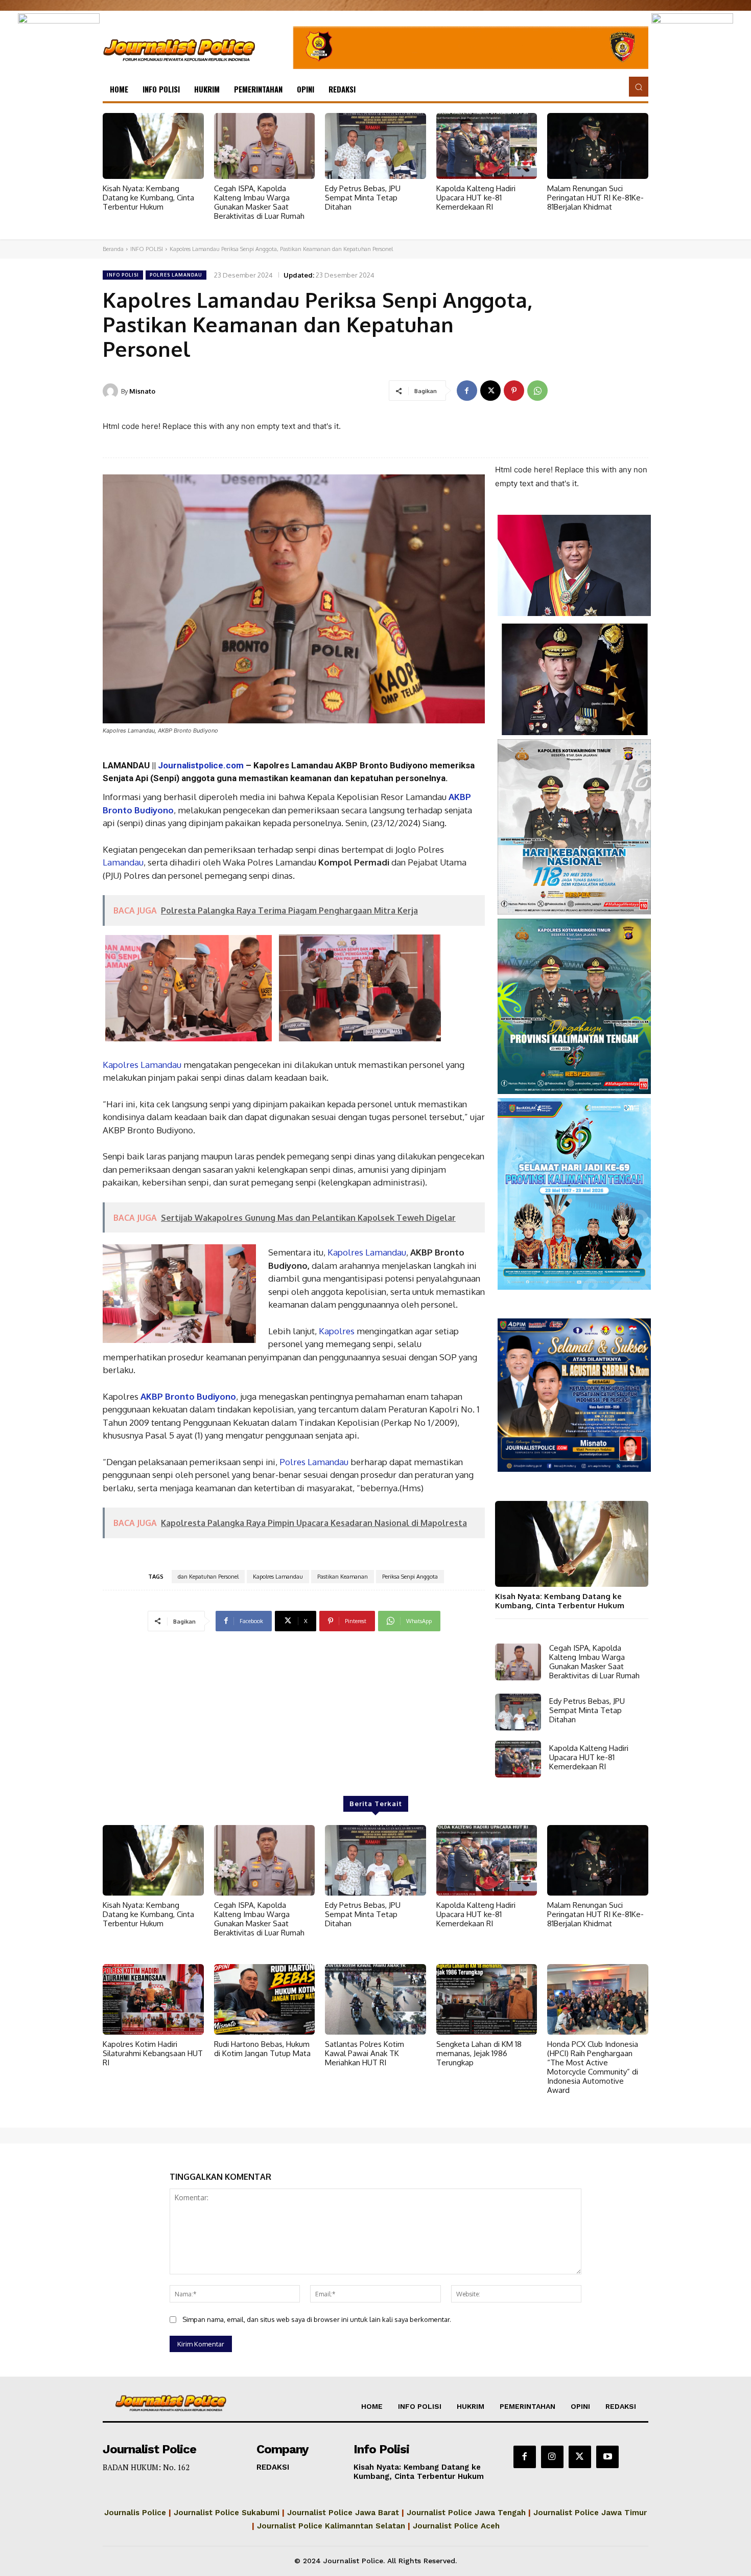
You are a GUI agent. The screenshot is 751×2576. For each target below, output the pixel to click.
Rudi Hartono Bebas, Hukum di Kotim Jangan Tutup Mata (262, 2049)
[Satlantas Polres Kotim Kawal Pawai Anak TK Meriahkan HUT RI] (375, 1999)
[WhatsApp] (537, 391)
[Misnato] (112, 391)
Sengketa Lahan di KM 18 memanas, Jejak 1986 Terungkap (479, 2053)
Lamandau (123, 862)
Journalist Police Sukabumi (227, 2513)
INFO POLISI (147, 249)
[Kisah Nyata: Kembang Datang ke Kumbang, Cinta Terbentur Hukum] (153, 146)
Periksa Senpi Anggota (410, 1577)
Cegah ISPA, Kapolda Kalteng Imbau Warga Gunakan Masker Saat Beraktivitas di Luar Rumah (259, 202)
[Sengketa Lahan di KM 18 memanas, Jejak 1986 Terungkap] (487, 1999)
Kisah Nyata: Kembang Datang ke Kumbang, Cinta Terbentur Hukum (148, 198)
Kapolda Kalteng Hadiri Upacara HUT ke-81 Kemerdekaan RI (476, 198)
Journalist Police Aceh (456, 2526)
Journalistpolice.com (201, 765)
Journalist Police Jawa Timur (590, 2513)
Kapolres (336, 1331)
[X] (490, 391)
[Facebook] (467, 391)
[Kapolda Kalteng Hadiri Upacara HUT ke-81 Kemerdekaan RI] (487, 146)
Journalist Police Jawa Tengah (466, 2513)
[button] (639, 86)
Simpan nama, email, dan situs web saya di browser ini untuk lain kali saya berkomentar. (317, 2319)
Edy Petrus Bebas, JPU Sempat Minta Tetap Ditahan (363, 198)
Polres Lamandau (314, 1462)
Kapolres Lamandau (142, 1065)
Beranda (113, 249)
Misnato (142, 391)
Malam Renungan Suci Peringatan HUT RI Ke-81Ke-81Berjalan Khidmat (595, 198)
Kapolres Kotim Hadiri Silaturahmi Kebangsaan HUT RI (153, 2053)
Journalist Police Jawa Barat (343, 2513)
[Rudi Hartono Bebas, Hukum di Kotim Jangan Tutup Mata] (265, 1999)
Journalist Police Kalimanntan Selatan (331, 2526)
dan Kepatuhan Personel (208, 1577)
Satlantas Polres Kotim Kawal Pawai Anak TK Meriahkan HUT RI (365, 2053)
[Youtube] (607, 2457)
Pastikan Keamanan (343, 1577)
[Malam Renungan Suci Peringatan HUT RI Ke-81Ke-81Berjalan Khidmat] (598, 146)
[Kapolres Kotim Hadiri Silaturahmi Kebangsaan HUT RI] (153, 1999)
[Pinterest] (514, 391)
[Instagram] (552, 2457)
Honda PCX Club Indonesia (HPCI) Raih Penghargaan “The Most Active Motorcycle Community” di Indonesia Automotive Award (593, 2067)
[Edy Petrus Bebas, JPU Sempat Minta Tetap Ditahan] (375, 146)
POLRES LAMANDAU (176, 275)
